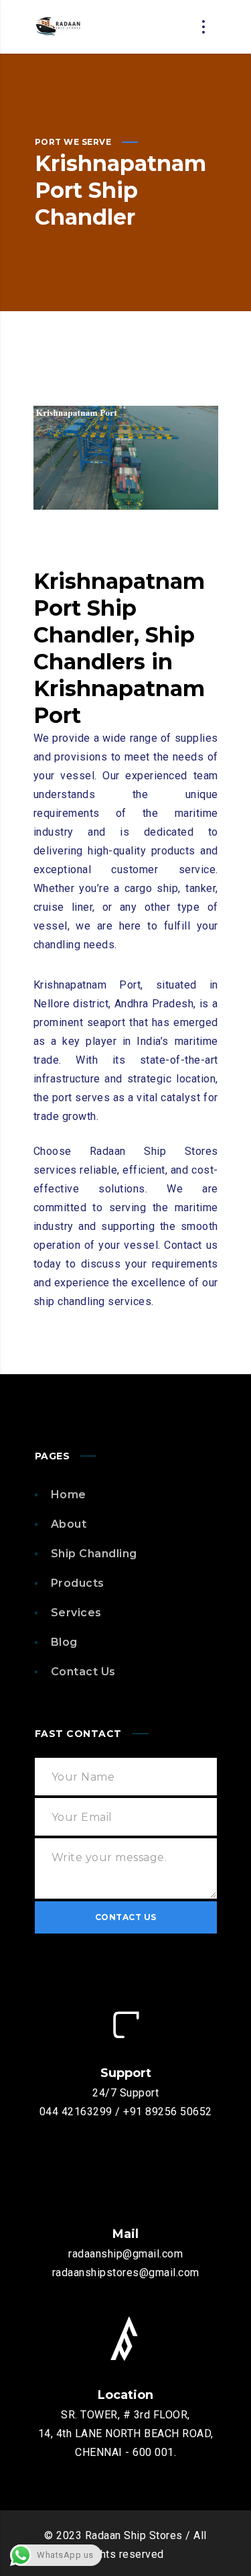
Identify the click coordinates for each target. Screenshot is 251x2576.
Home (69, 1495)
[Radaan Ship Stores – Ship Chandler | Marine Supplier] (58, 27)
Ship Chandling (94, 1554)
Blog (64, 1642)
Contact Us (83, 1672)
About (69, 1524)
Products (78, 1583)
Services (76, 1613)
